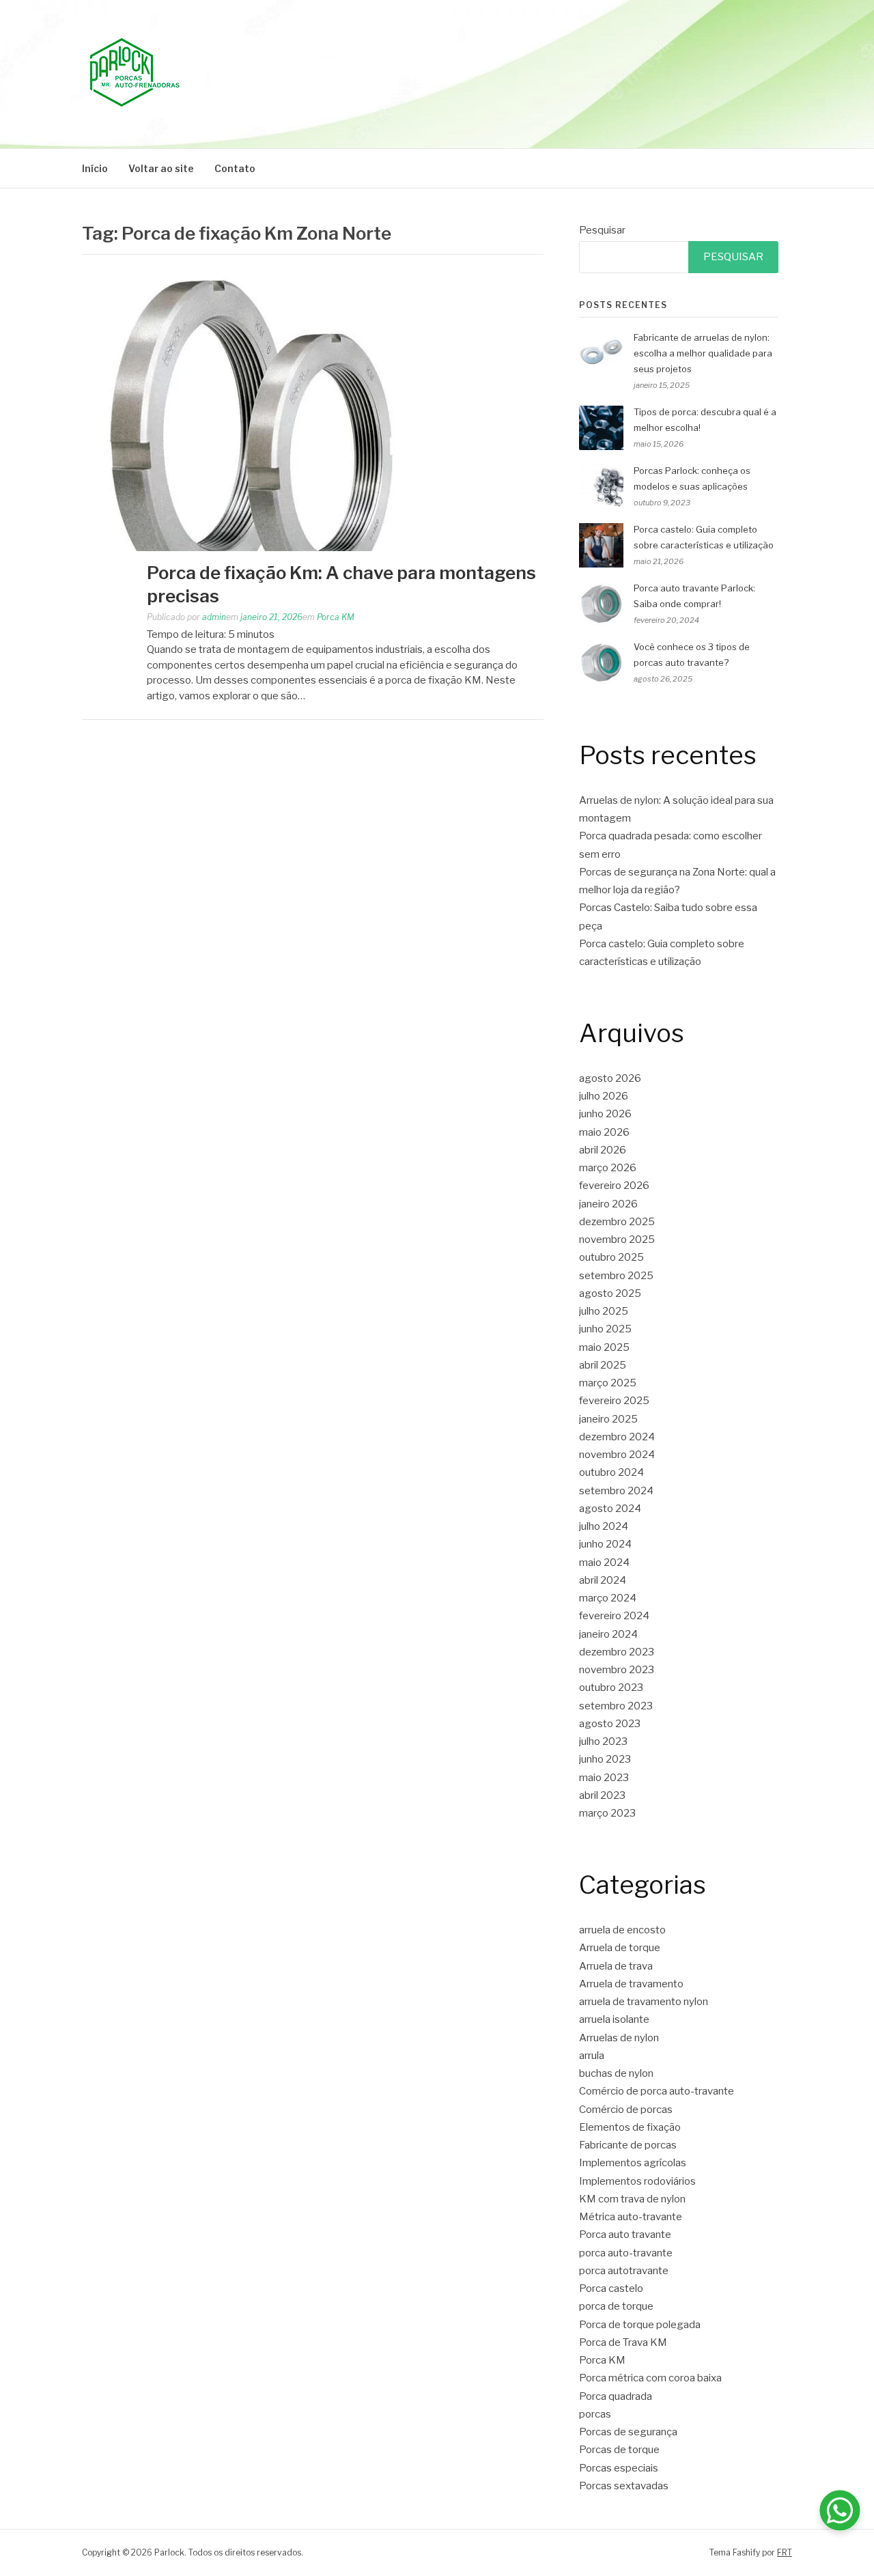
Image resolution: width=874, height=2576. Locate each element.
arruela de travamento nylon (644, 2002)
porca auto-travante (626, 2253)
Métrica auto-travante (631, 2217)
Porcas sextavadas (624, 2486)
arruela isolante (614, 2019)
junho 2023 (605, 1759)
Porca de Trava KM (623, 2342)
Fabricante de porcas (628, 2145)
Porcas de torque (619, 2450)
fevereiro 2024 (614, 1616)
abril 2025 (603, 1365)
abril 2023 (602, 1795)
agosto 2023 (610, 1724)
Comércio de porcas (626, 2110)
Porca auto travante (625, 2235)
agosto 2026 (610, 1078)
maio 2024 (604, 1563)
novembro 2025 (617, 1240)
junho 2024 (605, 1544)
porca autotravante (624, 2271)
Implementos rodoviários (637, 2181)
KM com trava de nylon (632, 2199)
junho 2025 (605, 1329)
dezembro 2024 (617, 1437)
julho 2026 (604, 1096)
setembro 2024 (616, 1491)
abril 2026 (603, 1150)
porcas (595, 2414)
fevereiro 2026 (614, 1186)
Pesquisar (602, 230)
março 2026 (608, 1168)
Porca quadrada (616, 2396)
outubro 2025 (611, 1257)
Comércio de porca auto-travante (657, 2091)
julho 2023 (603, 1741)
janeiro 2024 (608, 1634)
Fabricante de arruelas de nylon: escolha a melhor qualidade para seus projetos (703, 353)
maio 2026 (604, 1132)
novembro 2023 (617, 1670)
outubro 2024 (611, 1472)
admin (214, 617)
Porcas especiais (619, 2468)
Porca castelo (611, 2288)
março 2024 (608, 1598)
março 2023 (607, 1813)
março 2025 (608, 1383)
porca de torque (616, 2306)
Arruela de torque (620, 1948)
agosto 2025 (610, 1293)
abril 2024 (603, 1580)
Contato (235, 168)
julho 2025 (604, 1311)
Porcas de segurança (628, 2432)
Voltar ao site (161, 168)
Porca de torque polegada (640, 2325)
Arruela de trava (616, 1966)
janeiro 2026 (608, 1204)
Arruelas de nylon (619, 2038)
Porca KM (336, 617)
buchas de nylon (616, 2073)
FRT (785, 2552)
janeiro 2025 (608, 1419)
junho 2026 (605, 1114)
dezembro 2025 (617, 1222)
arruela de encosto (622, 1930)
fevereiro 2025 (614, 1401)
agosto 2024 (610, 1509)
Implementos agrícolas (633, 2163)
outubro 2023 (611, 1688)
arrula (592, 2056)
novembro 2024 (617, 1455)
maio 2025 (604, 1347)
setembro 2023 (616, 1706)
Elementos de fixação (630, 2127)
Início (95, 168)
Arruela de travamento (631, 1984)
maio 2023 (604, 1778)
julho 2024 (604, 1526)
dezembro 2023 (617, 1652)
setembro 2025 (616, 1276)
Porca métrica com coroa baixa (650, 2378)
